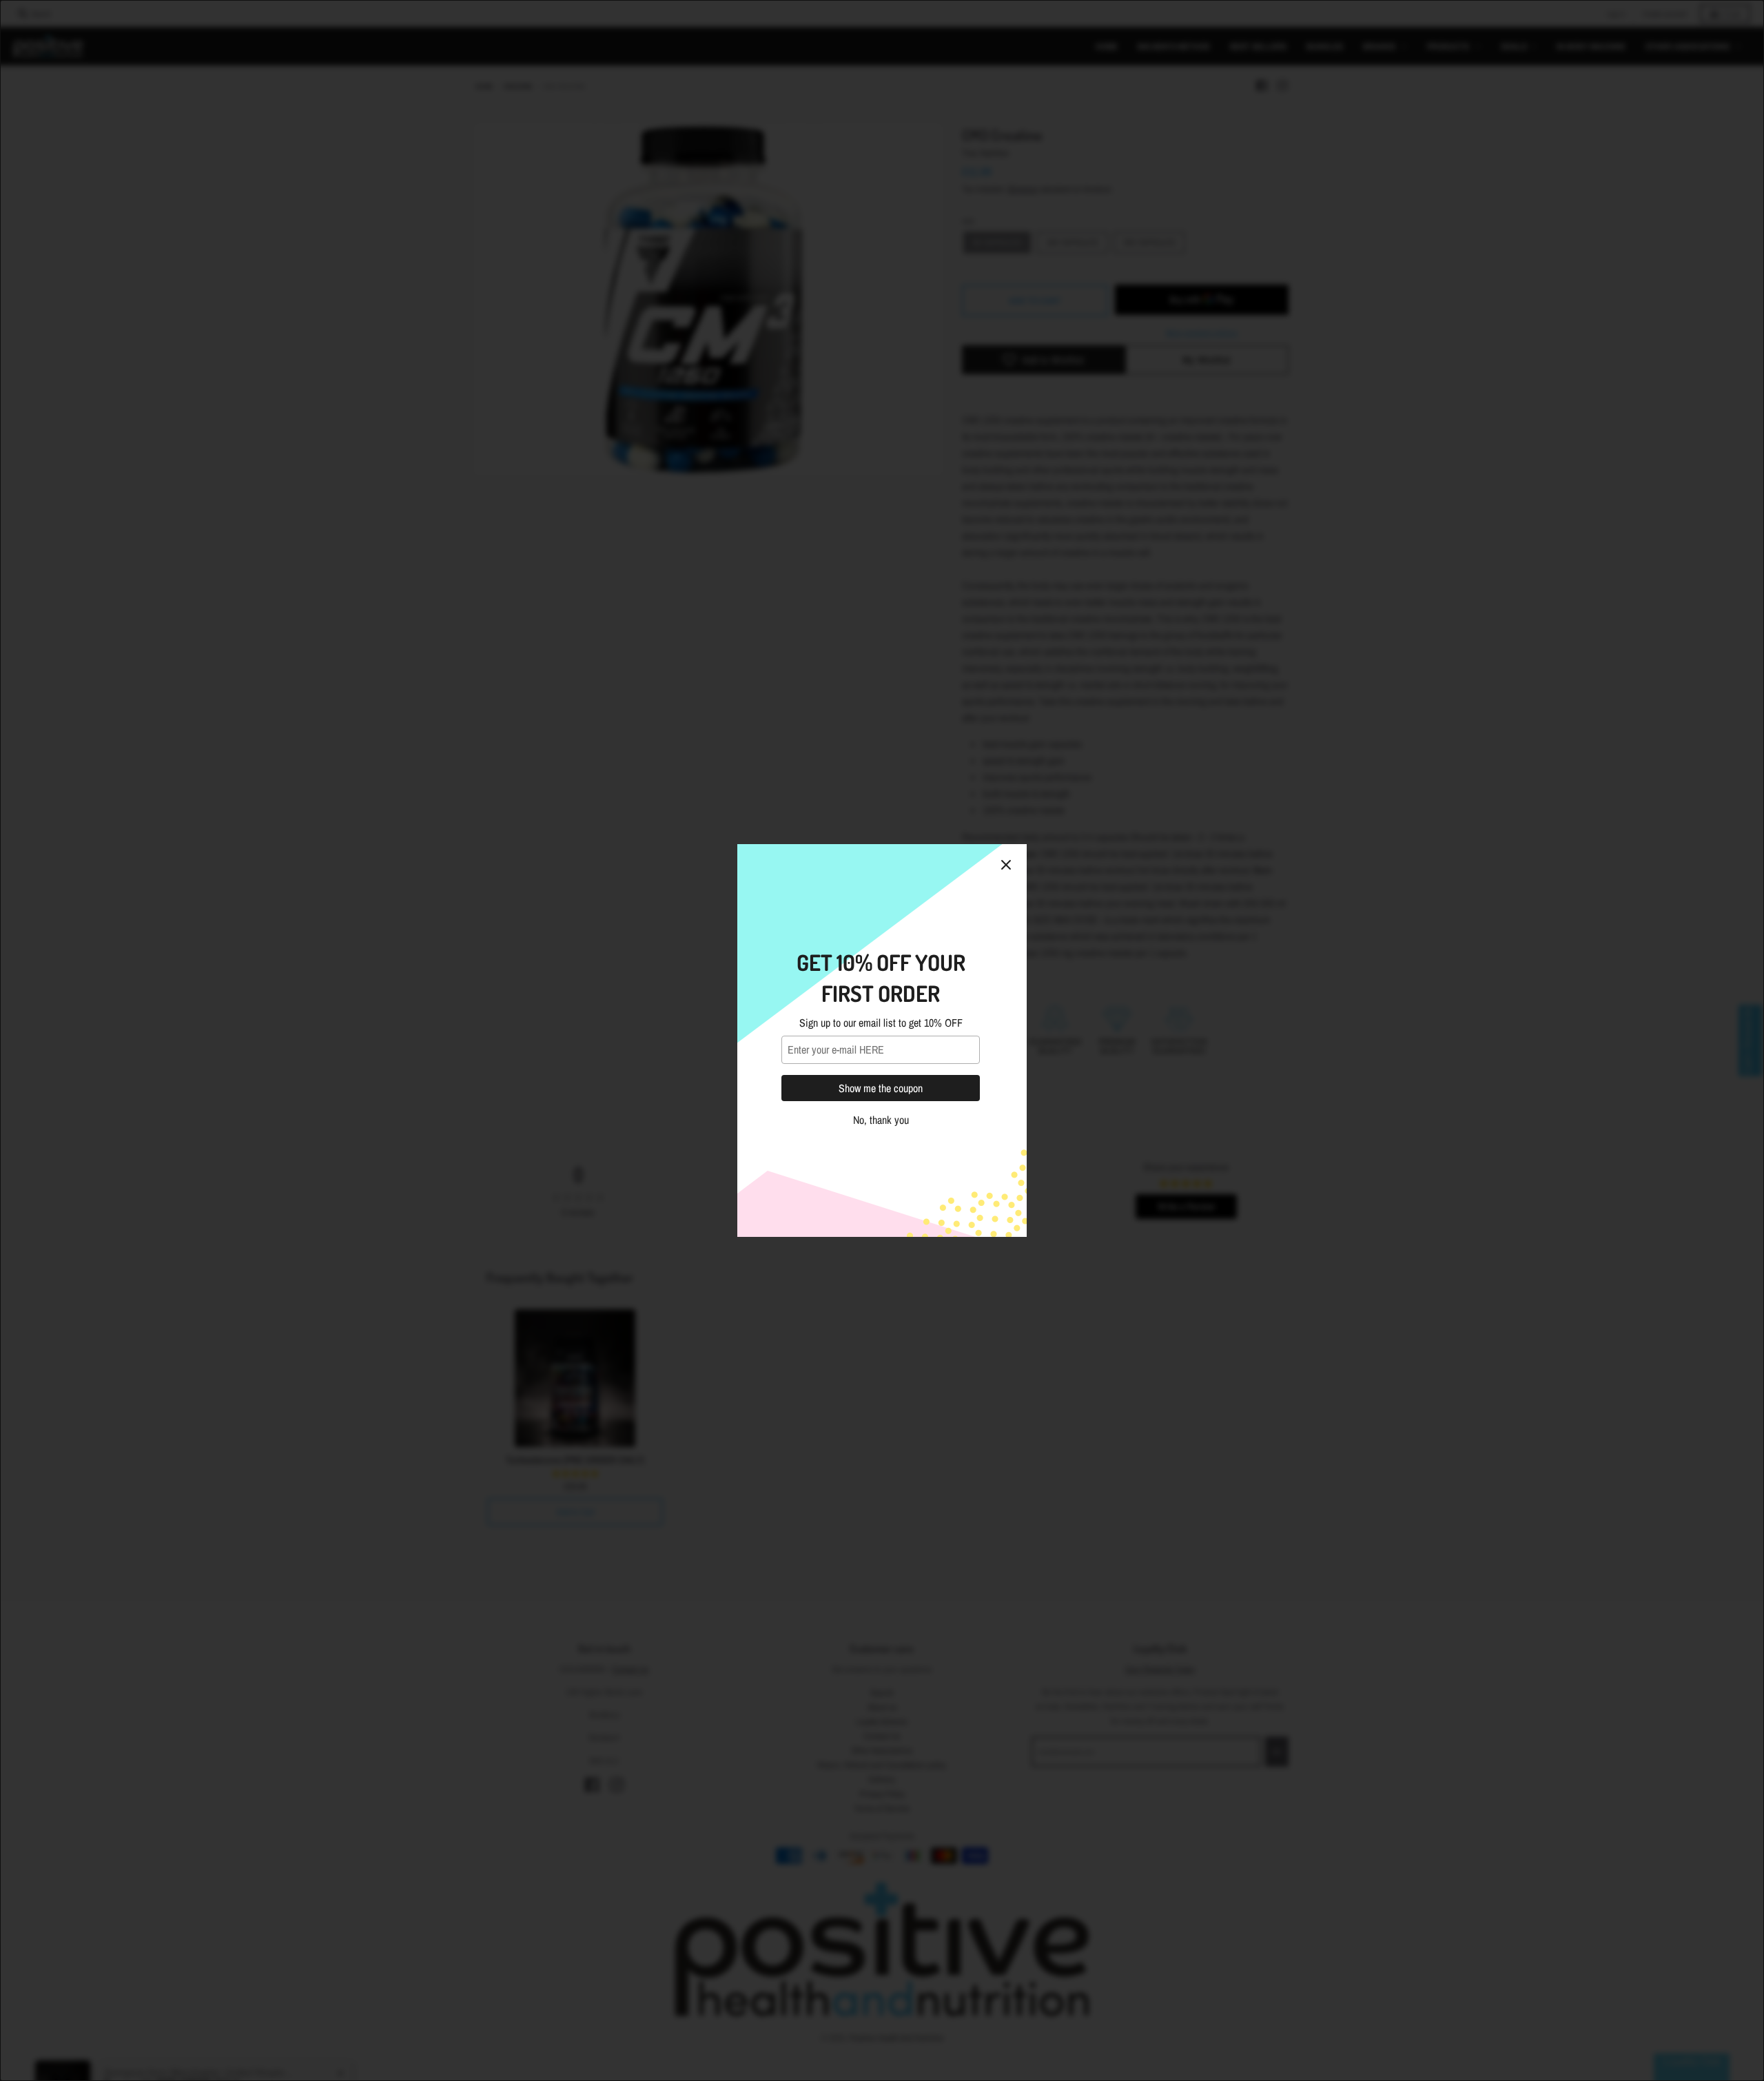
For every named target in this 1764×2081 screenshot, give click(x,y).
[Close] (1006, 865)
